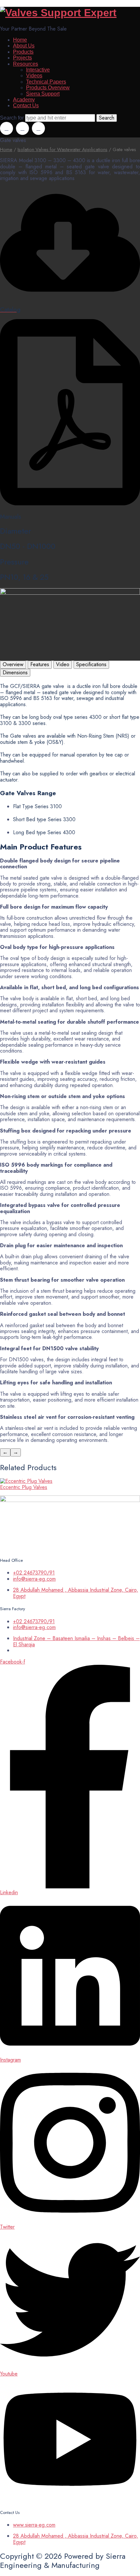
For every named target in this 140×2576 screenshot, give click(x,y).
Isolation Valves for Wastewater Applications (63, 149)
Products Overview (48, 88)
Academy (24, 100)
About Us (24, 46)
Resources (26, 64)
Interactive (38, 70)
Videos (34, 76)
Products (23, 52)
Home (20, 40)
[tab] (13, 665)
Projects (22, 58)
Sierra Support (43, 94)
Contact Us (26, 105)
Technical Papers (46, 82)
